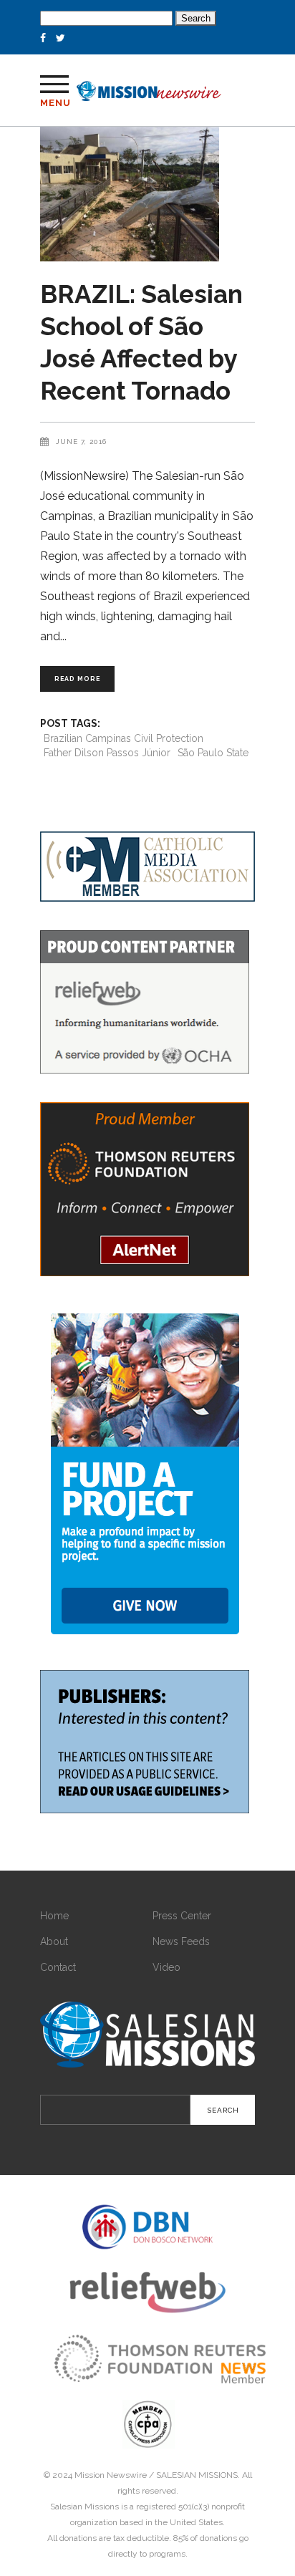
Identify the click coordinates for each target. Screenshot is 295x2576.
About (54, 1941)
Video (166, 1967)
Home (54, 1916)
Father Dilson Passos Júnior (107, 753)
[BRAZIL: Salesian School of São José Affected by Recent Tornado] (147, 194)
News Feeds (181, 1941)
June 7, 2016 (81, 442)
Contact (58, 1967)
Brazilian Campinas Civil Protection (124, 738)
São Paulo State (213, 753)
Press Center (182, 1916)
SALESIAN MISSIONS (197, 2475)
